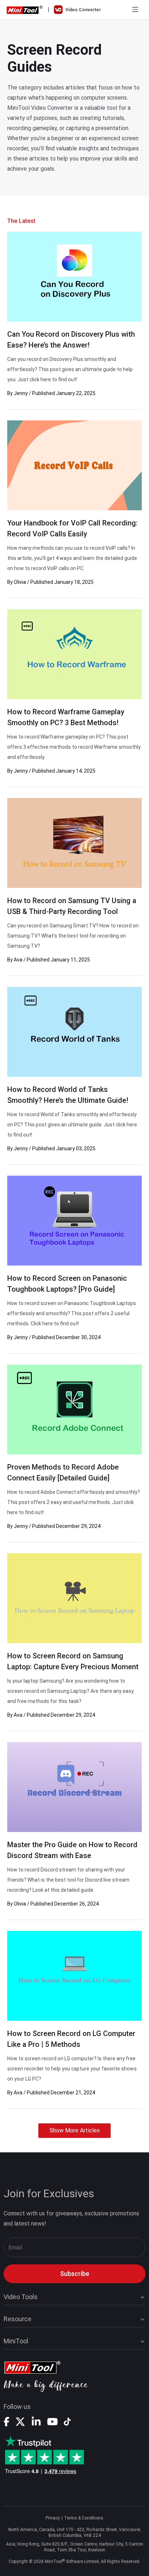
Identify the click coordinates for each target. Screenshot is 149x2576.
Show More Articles (75, 2130)
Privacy (53, 2518)
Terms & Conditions (84, 2518)
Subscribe (75, 2274)
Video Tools (21, 2297)
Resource (18, 2319)
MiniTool (16, 2341)
